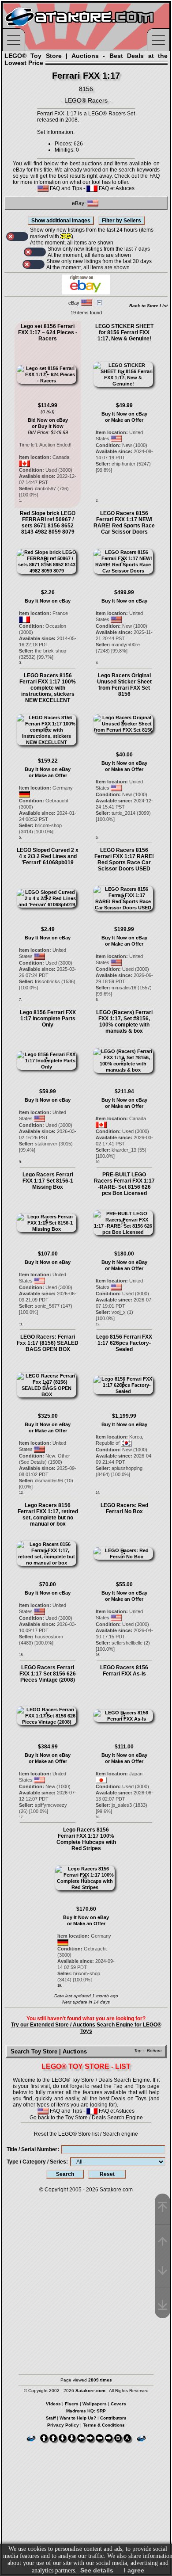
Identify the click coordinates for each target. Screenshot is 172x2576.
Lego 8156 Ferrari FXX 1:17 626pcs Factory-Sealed (124, 1343)
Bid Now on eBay (48, 420)
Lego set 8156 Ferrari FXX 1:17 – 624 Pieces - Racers (48, 332)
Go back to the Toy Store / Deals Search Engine (86, 2118)
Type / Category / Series (36, 2162)
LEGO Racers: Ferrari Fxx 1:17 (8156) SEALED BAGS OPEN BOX (48, 1343)
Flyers (72, 2404)
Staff (51, 2418)
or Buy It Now (48, 426)
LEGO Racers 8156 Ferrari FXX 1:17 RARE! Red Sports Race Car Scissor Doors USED (124, 859)
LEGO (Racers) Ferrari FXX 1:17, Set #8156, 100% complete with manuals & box (124, 1022)
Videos (53, 2404)
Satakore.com (116, 2190)
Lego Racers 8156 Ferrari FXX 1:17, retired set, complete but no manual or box (48, 1515)
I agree (134, 2570)
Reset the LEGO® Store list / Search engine (86, 2134)
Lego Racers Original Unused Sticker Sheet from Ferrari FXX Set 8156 (124, 685)
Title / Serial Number (32, 2149)
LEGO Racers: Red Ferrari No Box (124, 1508)
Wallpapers (95, 2404)
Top (138, 2051)
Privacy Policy (63, 2425)
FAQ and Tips (65, 188)
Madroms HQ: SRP (86, 2411)
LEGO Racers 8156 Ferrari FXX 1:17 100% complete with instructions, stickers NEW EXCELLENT (48, 688)
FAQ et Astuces (116, 188)
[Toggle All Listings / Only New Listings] (17, 237)
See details (97, 2570)
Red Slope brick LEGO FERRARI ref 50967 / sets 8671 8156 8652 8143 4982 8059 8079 (48, 523)
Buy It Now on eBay (124, 414)
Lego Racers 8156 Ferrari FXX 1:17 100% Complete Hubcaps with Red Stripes (86, 1839)
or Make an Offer (124, 420)
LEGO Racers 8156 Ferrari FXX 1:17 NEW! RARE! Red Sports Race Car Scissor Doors (124, 523)
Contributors (113, 2418)
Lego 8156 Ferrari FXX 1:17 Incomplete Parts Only (48, 1019)
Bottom (154, 2051)
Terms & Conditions (104, 2425)
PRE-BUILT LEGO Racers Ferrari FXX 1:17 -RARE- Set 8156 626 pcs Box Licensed (124, 1184)
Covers (118, 2404)
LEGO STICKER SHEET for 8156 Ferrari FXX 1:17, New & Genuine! (124, 332)
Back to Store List (148, 306)
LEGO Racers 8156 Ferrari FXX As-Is (124, 1671)
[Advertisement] (86, 2279)
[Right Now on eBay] (86, 293)
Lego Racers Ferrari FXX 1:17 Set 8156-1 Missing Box (48, 1181)
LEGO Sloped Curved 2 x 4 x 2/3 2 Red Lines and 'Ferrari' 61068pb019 (48, 856)
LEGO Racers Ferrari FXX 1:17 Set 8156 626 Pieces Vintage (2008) (48, 1674)
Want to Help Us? (78, 2418)
